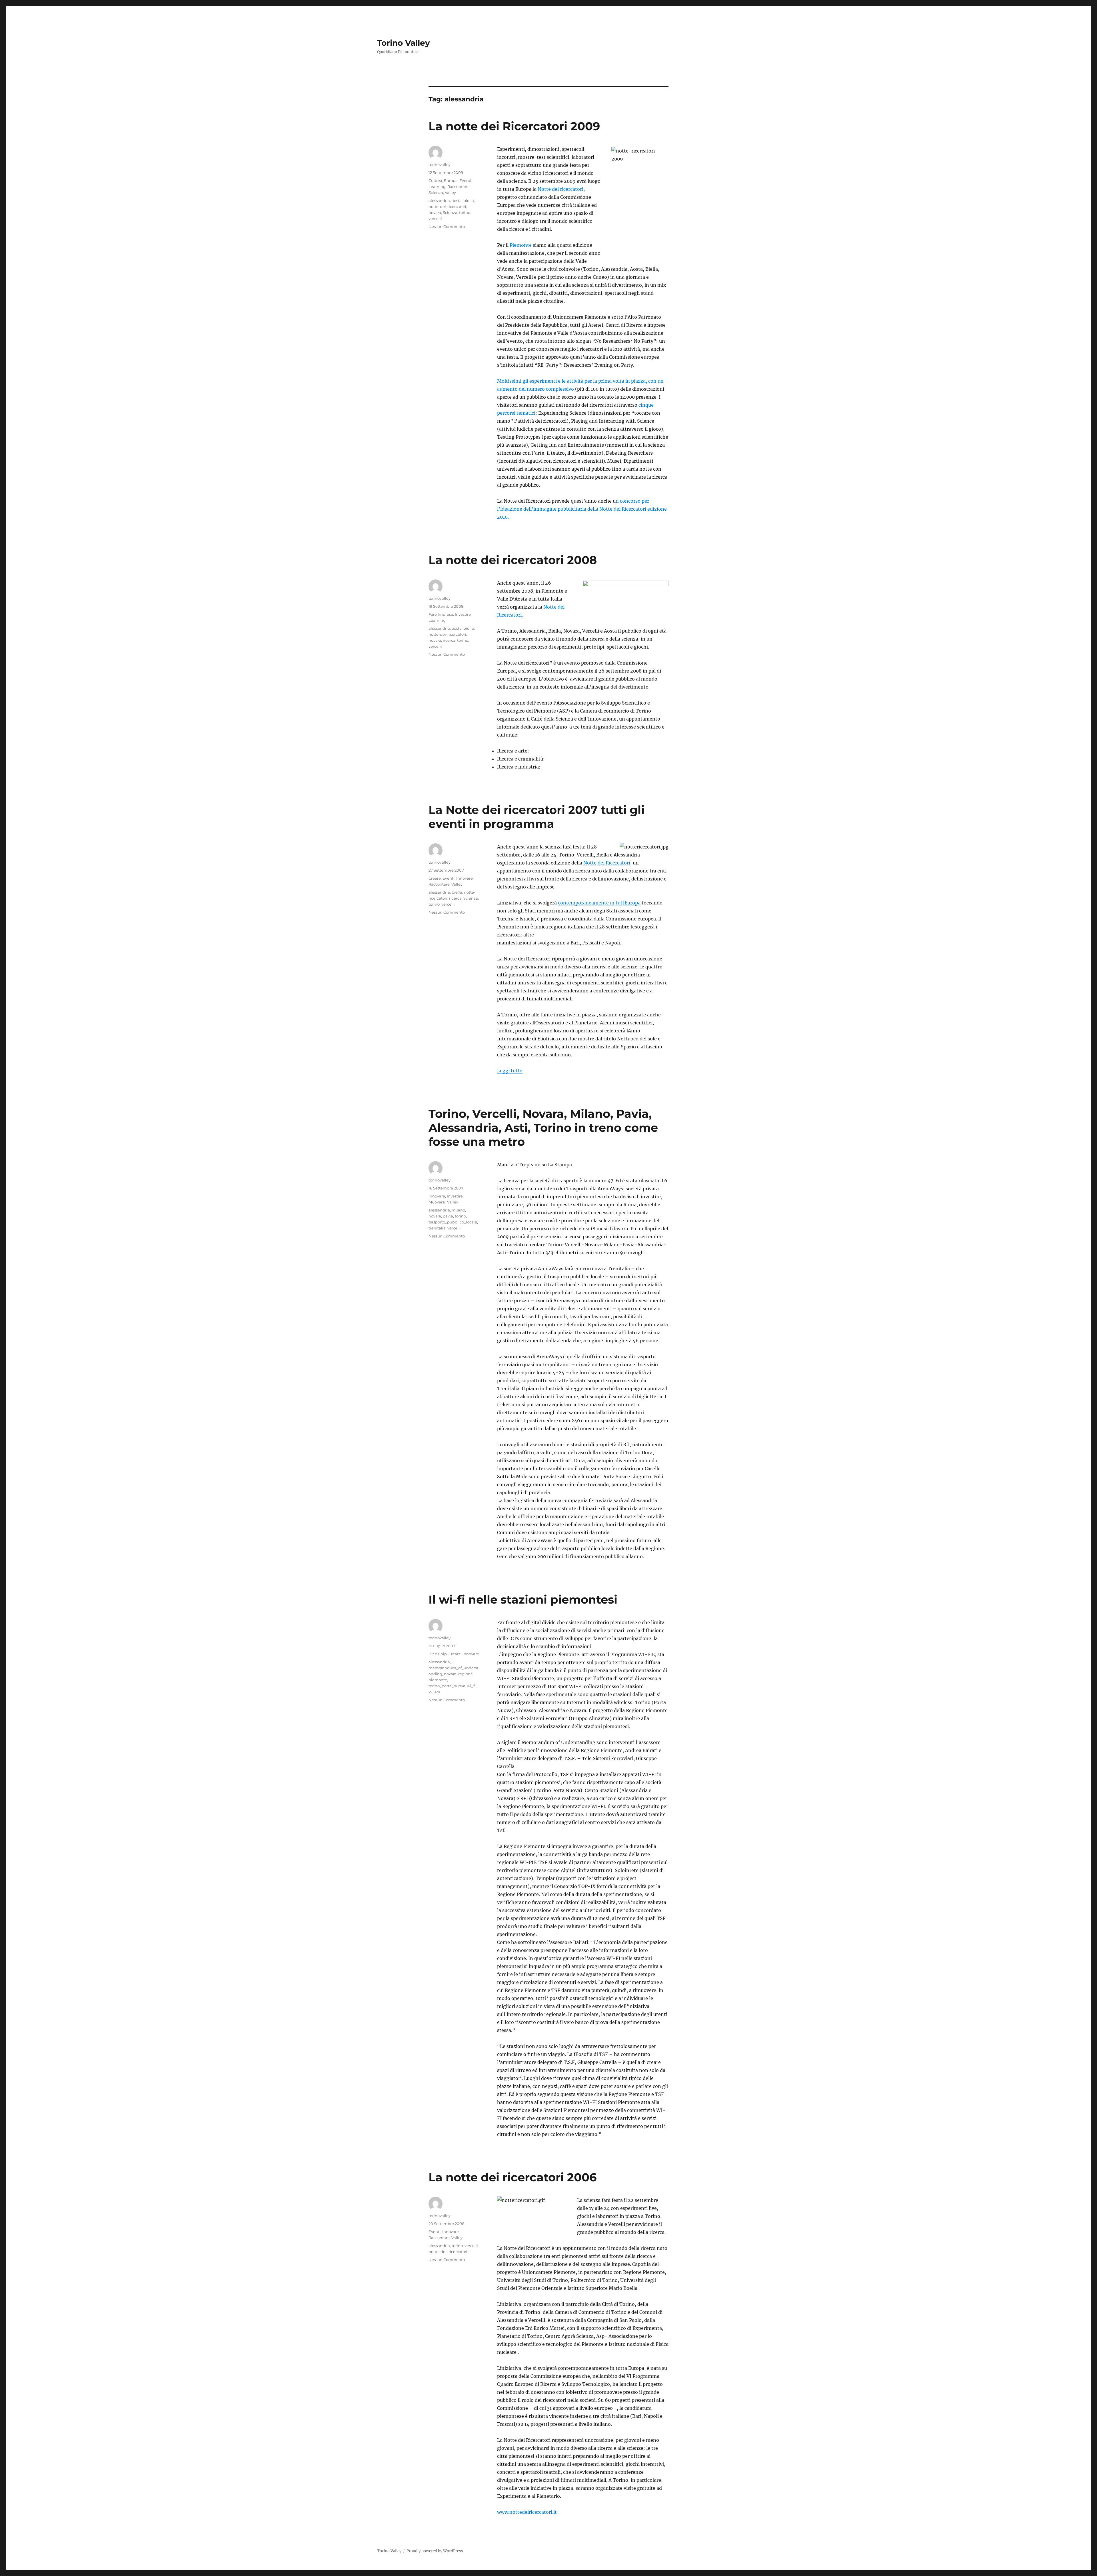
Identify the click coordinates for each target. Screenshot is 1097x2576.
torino (465, 212)
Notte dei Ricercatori (607, 863)
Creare (435, 878)
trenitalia (437, 1228)
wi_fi (471, 1686)
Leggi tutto (510, 1071)
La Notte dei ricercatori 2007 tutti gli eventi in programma (537, 817)
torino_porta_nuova (447, 1686)
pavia (448, 1216)
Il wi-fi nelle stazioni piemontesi (523, 1599)
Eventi (465, 180)
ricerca (449, 640)
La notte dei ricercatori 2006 (513, 2177)
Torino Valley (404, 43)
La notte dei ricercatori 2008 (513, 560)
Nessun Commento (447, 226)
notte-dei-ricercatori (447, 206)
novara (435, 212)
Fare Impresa (441, 614)
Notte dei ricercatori (560, 189)
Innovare (465, 878)
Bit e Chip (438, 1654)
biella (469, 200)
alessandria (439, 200)
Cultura (435, 180)
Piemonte (521, 245)
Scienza (436, 192)
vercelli (435, 218)
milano (458, 1210)
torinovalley (440, 164)
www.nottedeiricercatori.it (527, 2512)
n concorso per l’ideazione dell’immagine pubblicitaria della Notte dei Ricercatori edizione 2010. (582, 509)
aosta (457, 200)
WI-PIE (435, 1692)
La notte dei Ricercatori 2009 (514, 126)
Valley (450, 192)
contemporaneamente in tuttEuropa (599, 903)
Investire (463, 614)
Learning (437, 186)
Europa (451, 180)
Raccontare (458, 186)
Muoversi (437, 1202)
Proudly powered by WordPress (435, 2551)
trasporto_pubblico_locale (453, 1222)
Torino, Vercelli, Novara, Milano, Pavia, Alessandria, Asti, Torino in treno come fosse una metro (543, 1128)
